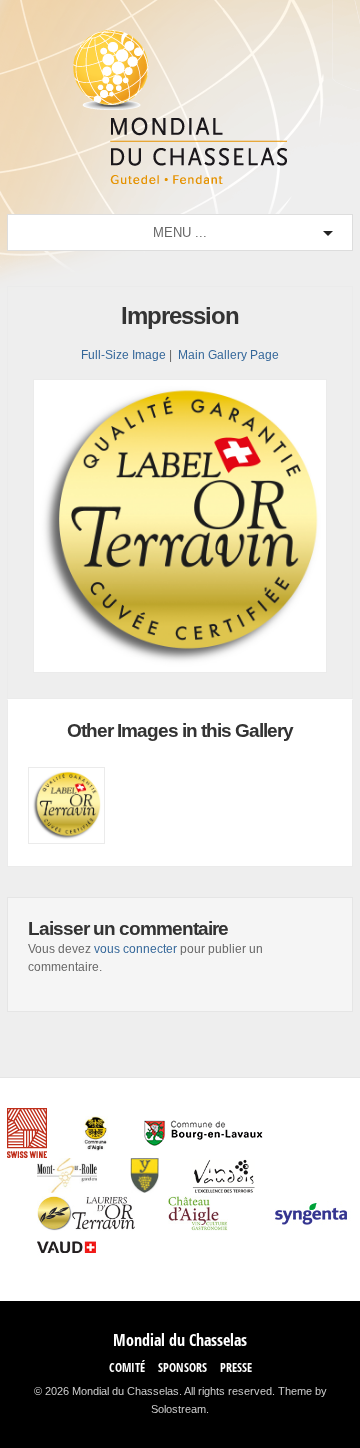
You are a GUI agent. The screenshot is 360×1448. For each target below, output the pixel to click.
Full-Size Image (123, 355)
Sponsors (182, 1367)
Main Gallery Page (228, 355)
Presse (236, 1367)
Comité (127, 1367)
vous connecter (135, 949)
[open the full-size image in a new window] (180, 669)
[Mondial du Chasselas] (180, 180)
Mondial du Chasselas (180, 1340)
